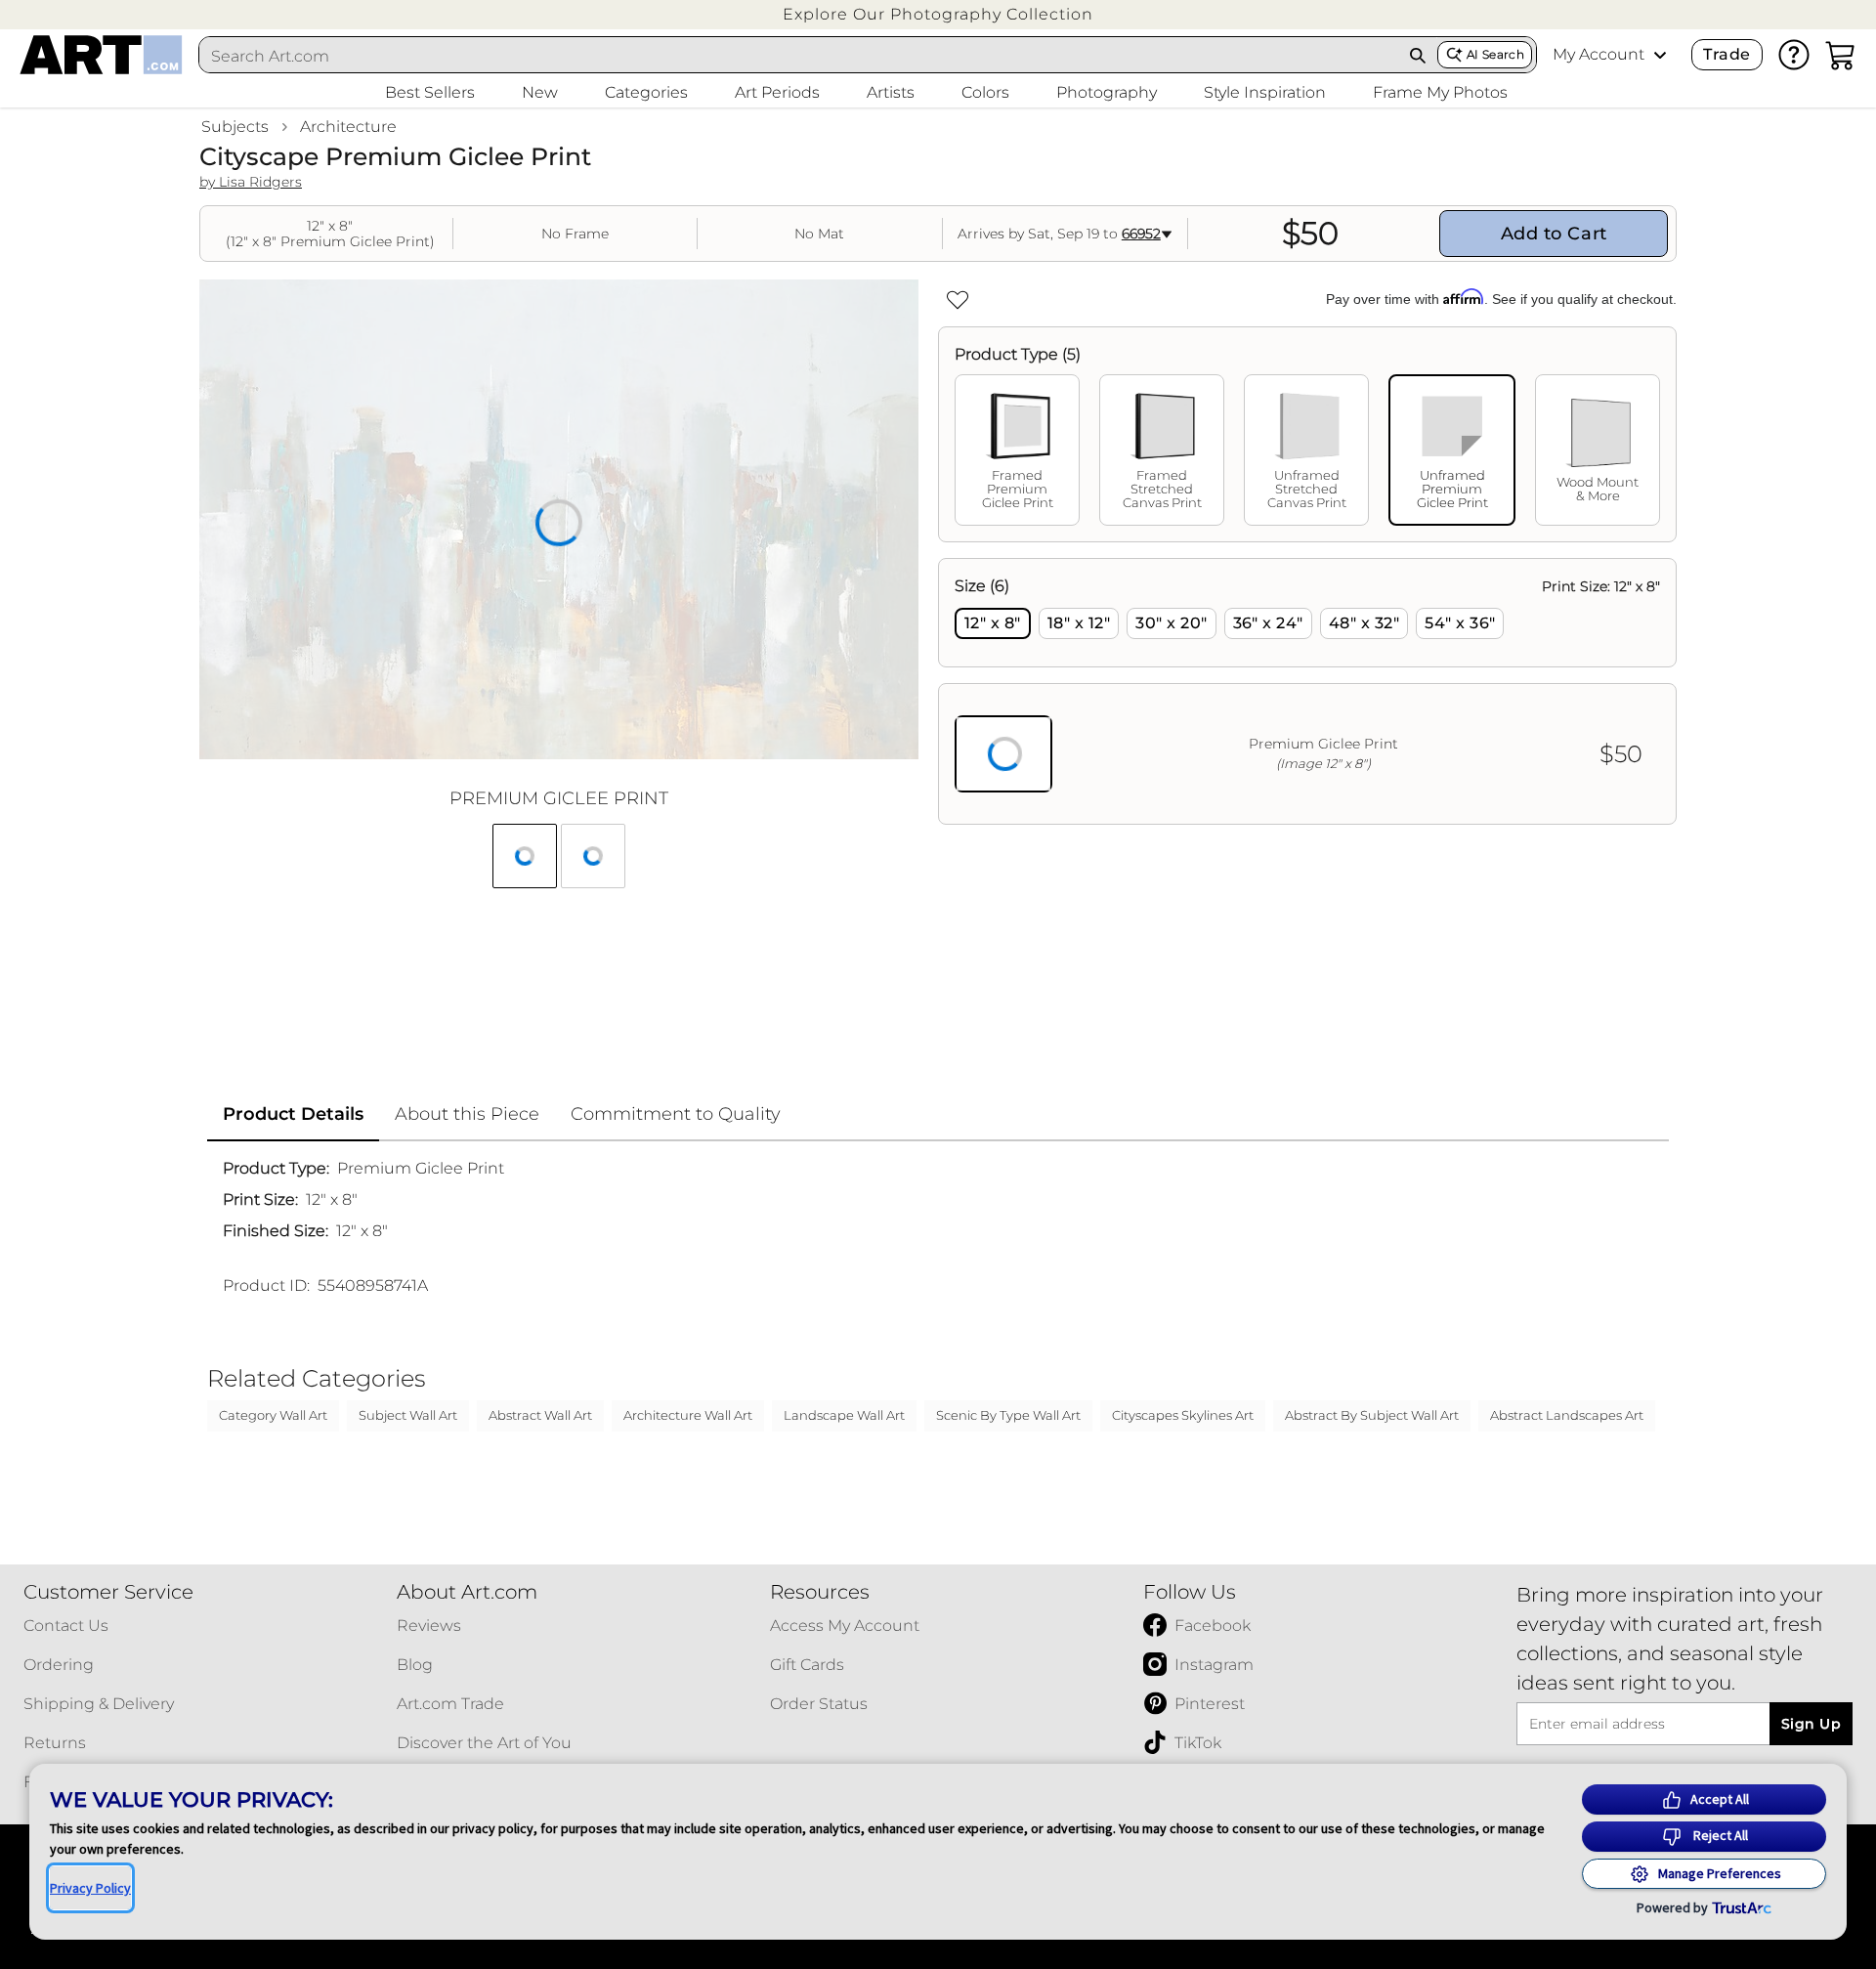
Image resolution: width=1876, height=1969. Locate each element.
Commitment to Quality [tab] (676, 1114)
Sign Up (1811, 1724)
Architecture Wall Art (688, 1415)
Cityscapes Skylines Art (1183, 1415)
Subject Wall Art (408, 1415)
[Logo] (101, 55)
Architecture (348, 127)
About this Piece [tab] (467, 1114)
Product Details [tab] (293, 1114)
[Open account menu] (1660, 55)
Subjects (235, 127)
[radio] (993, 623)
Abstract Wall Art (540, 1415)
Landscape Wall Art (844, 1415)
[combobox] (799, 56)
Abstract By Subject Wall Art (1372, 1415)
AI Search (1495, 54)
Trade (1727, 54)
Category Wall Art (273, 1415)
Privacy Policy (90, 1888)
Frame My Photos (1440, 92)
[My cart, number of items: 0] (1841, 55)
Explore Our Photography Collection (938, 14)
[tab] (1017, 450)
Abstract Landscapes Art (1567, 1415)
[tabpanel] (1307, 691)
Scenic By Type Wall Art (1008, 1415)
